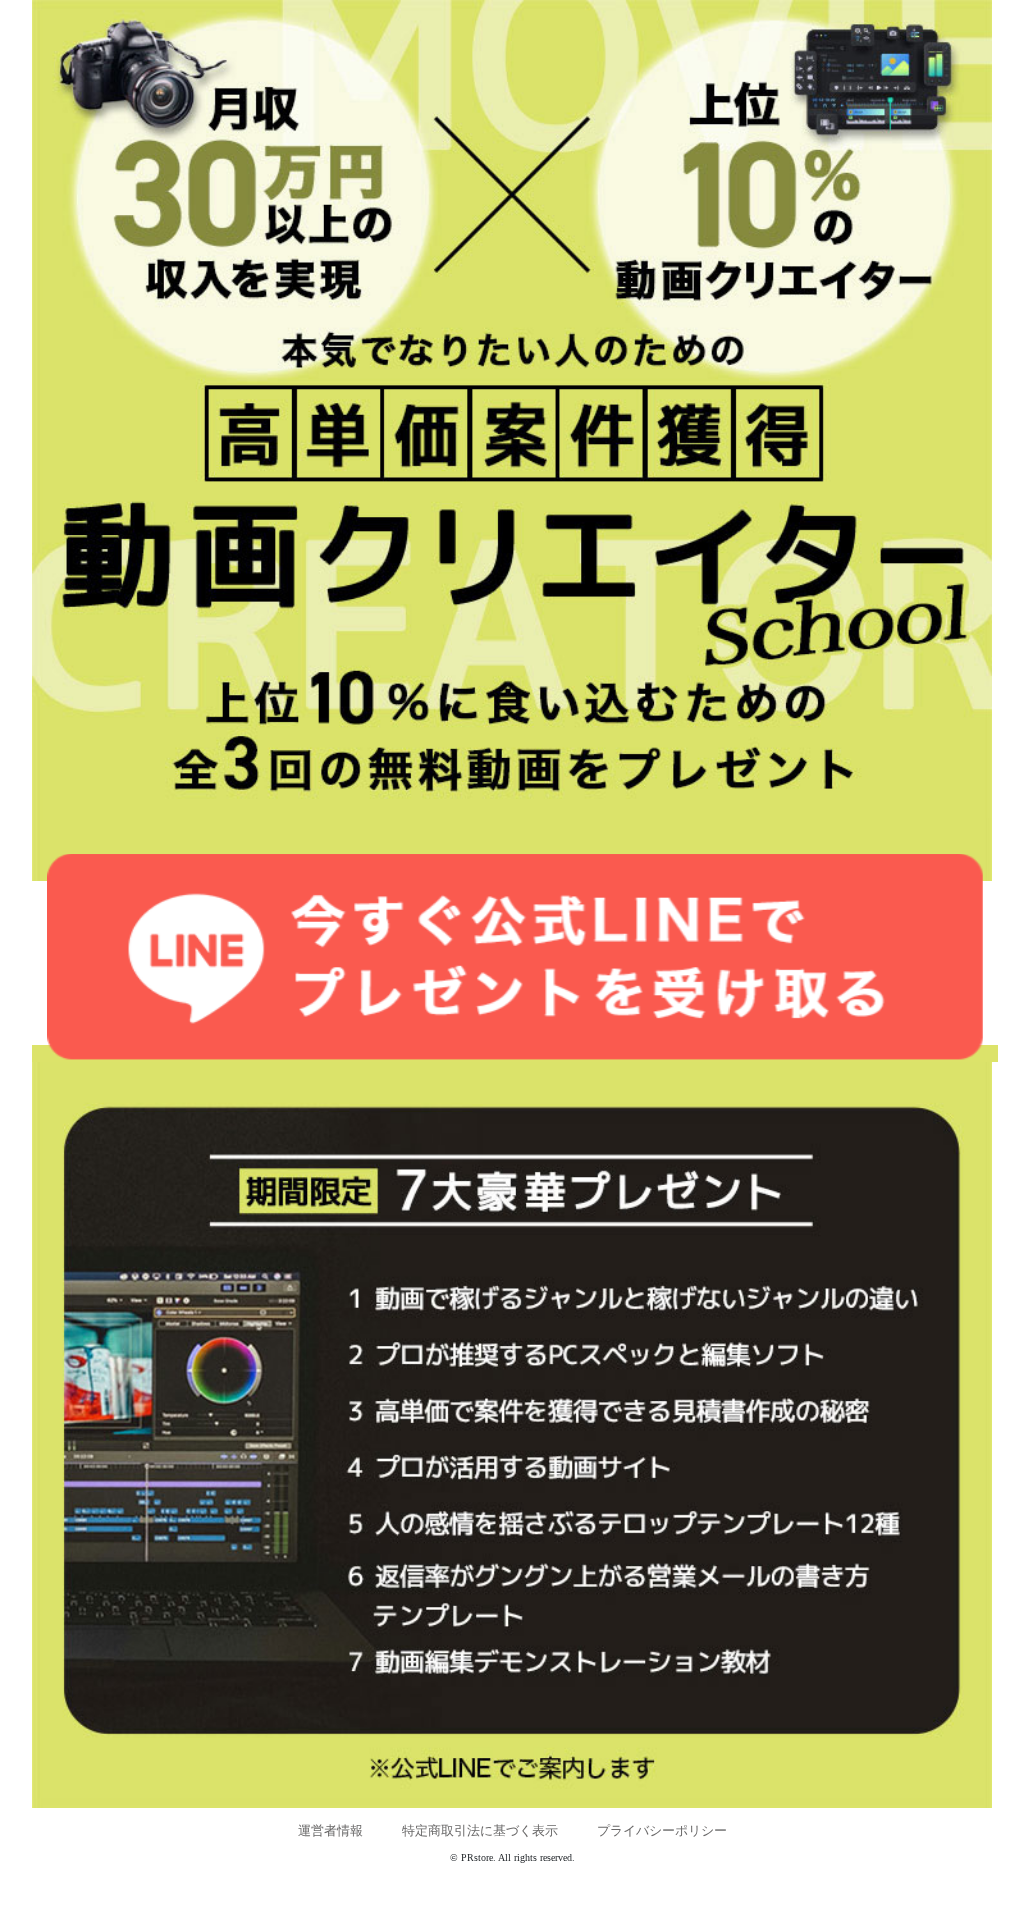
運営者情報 (330, 1830)
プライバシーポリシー (662, 1830)
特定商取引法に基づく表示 (480, 1830)
